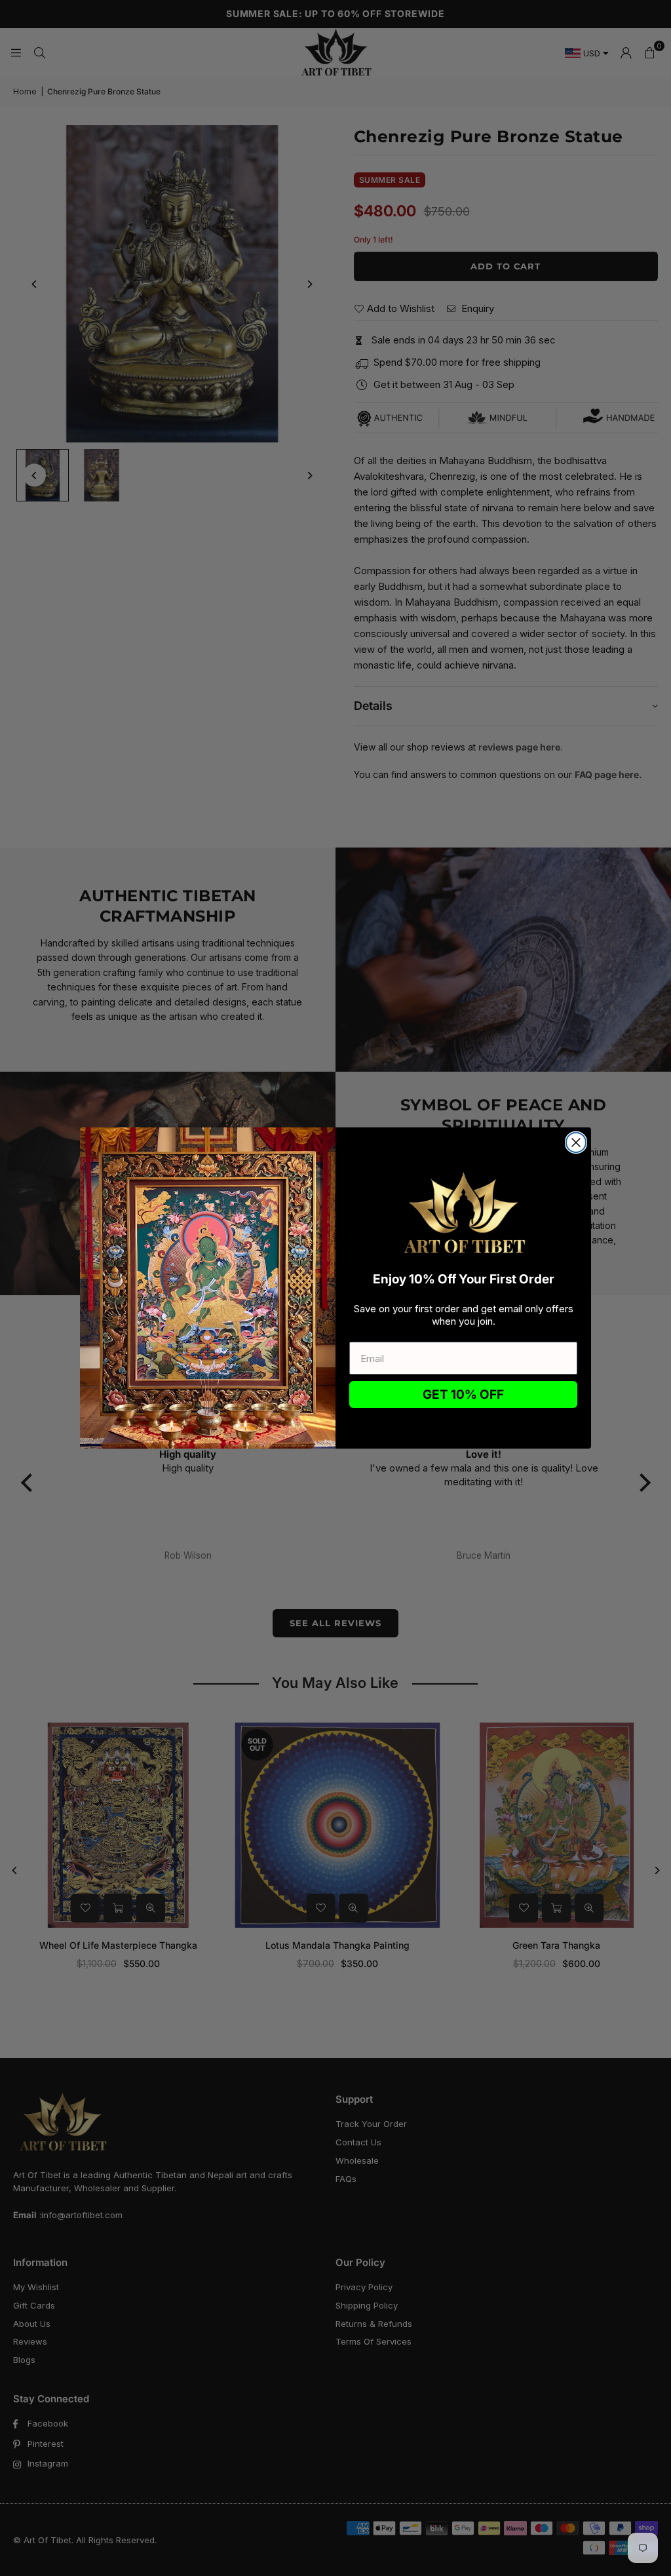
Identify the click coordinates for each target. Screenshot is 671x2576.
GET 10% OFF (463, 1395)
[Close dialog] (576, 1142)
